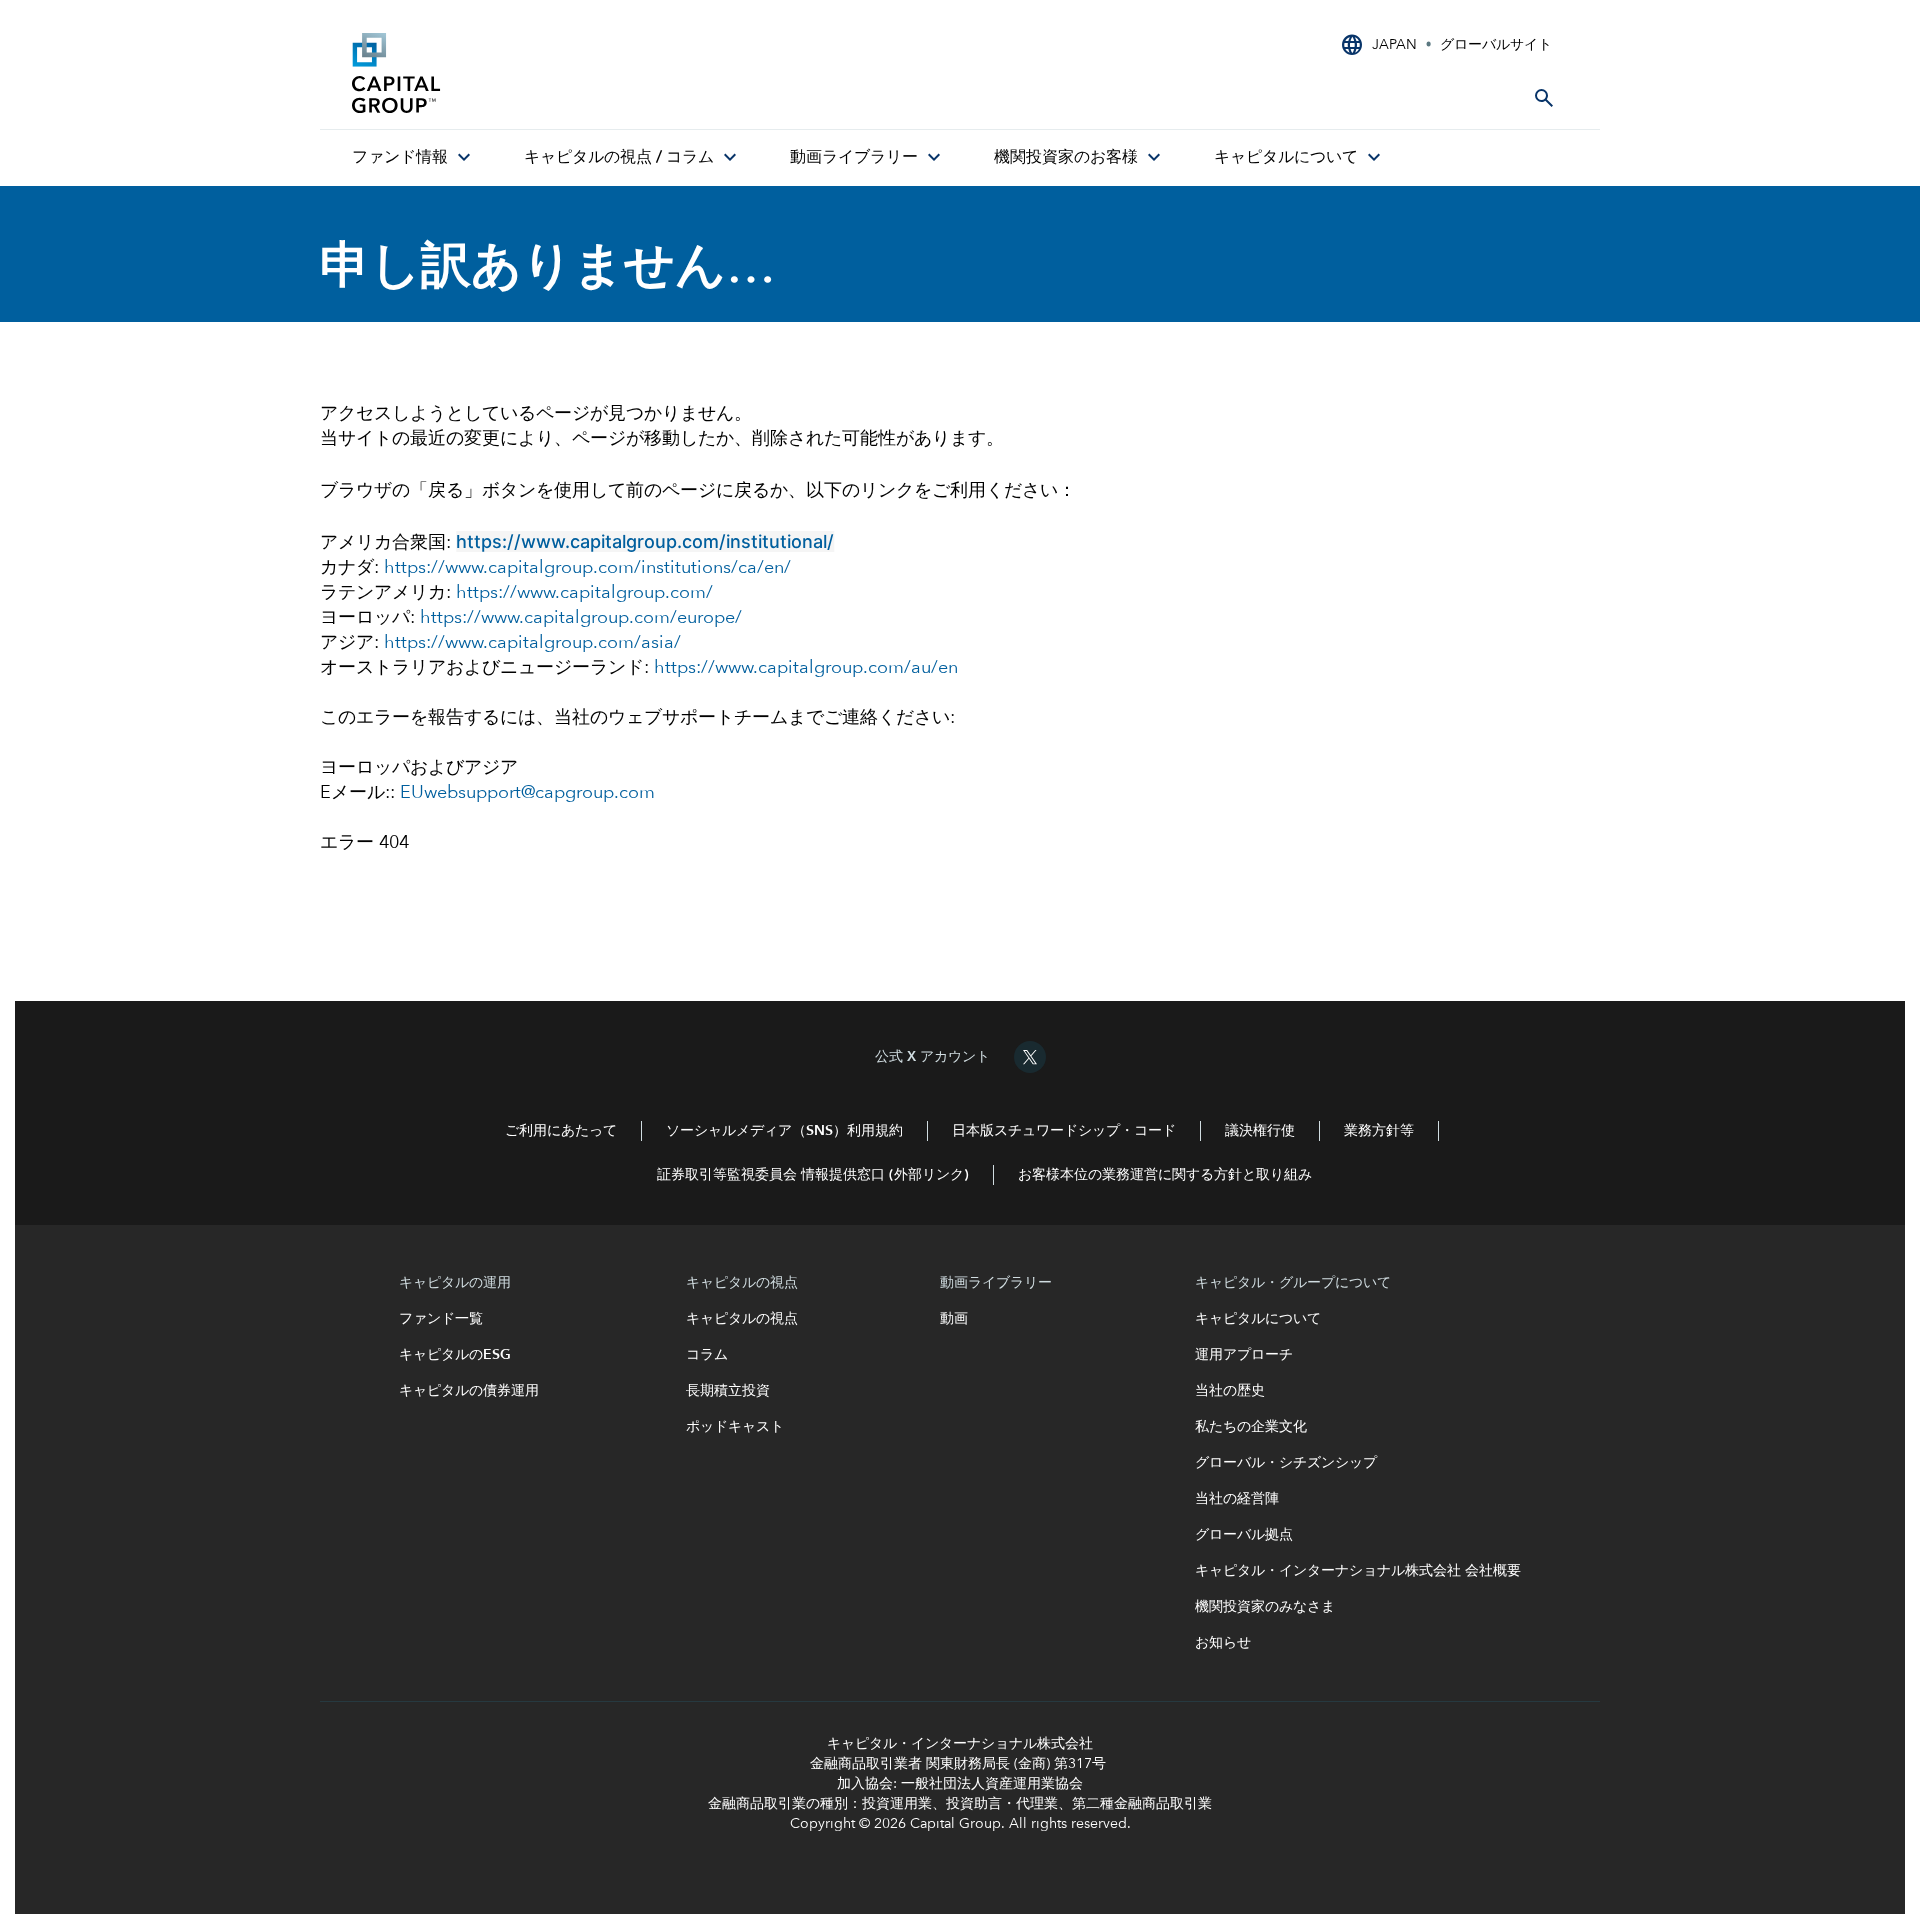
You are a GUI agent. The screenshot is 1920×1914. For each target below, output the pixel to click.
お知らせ (1223, 1643)
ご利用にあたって (561, 1131)
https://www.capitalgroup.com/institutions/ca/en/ (587, 568)
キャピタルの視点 (742, 1319)
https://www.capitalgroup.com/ (584, 593)
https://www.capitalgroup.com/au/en (806, 668)
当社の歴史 (1230, 1391)
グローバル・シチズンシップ (1286, 1463)
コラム (709, 1355)
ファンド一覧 (448, 1319)
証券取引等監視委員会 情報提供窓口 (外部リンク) (813, 1175)
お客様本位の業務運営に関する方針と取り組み (1165, 1175)
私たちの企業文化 (1251, 1427)
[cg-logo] (502, 73)
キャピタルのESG (459, 1355)
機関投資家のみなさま (1265, 1607)
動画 (954, 1319)
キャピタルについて (1258, 1319)
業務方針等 (1379, 1131)
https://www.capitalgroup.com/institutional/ (645, 541)
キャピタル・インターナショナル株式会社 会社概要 (1358, 1571)
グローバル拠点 (1244, 1535)
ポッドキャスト (735, 1427)
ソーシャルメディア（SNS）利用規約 (784, 1131)
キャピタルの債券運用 (471, 1391)
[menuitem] (414, 158)
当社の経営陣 (1237, 1499)
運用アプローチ (1244, 1355)
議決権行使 (1260, 1131)
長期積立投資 (728, 1391)
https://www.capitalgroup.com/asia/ (532, 643)
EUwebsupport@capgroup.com (527, 793)
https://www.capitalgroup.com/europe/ (581, 618)
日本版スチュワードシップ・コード (1064, 1131)
